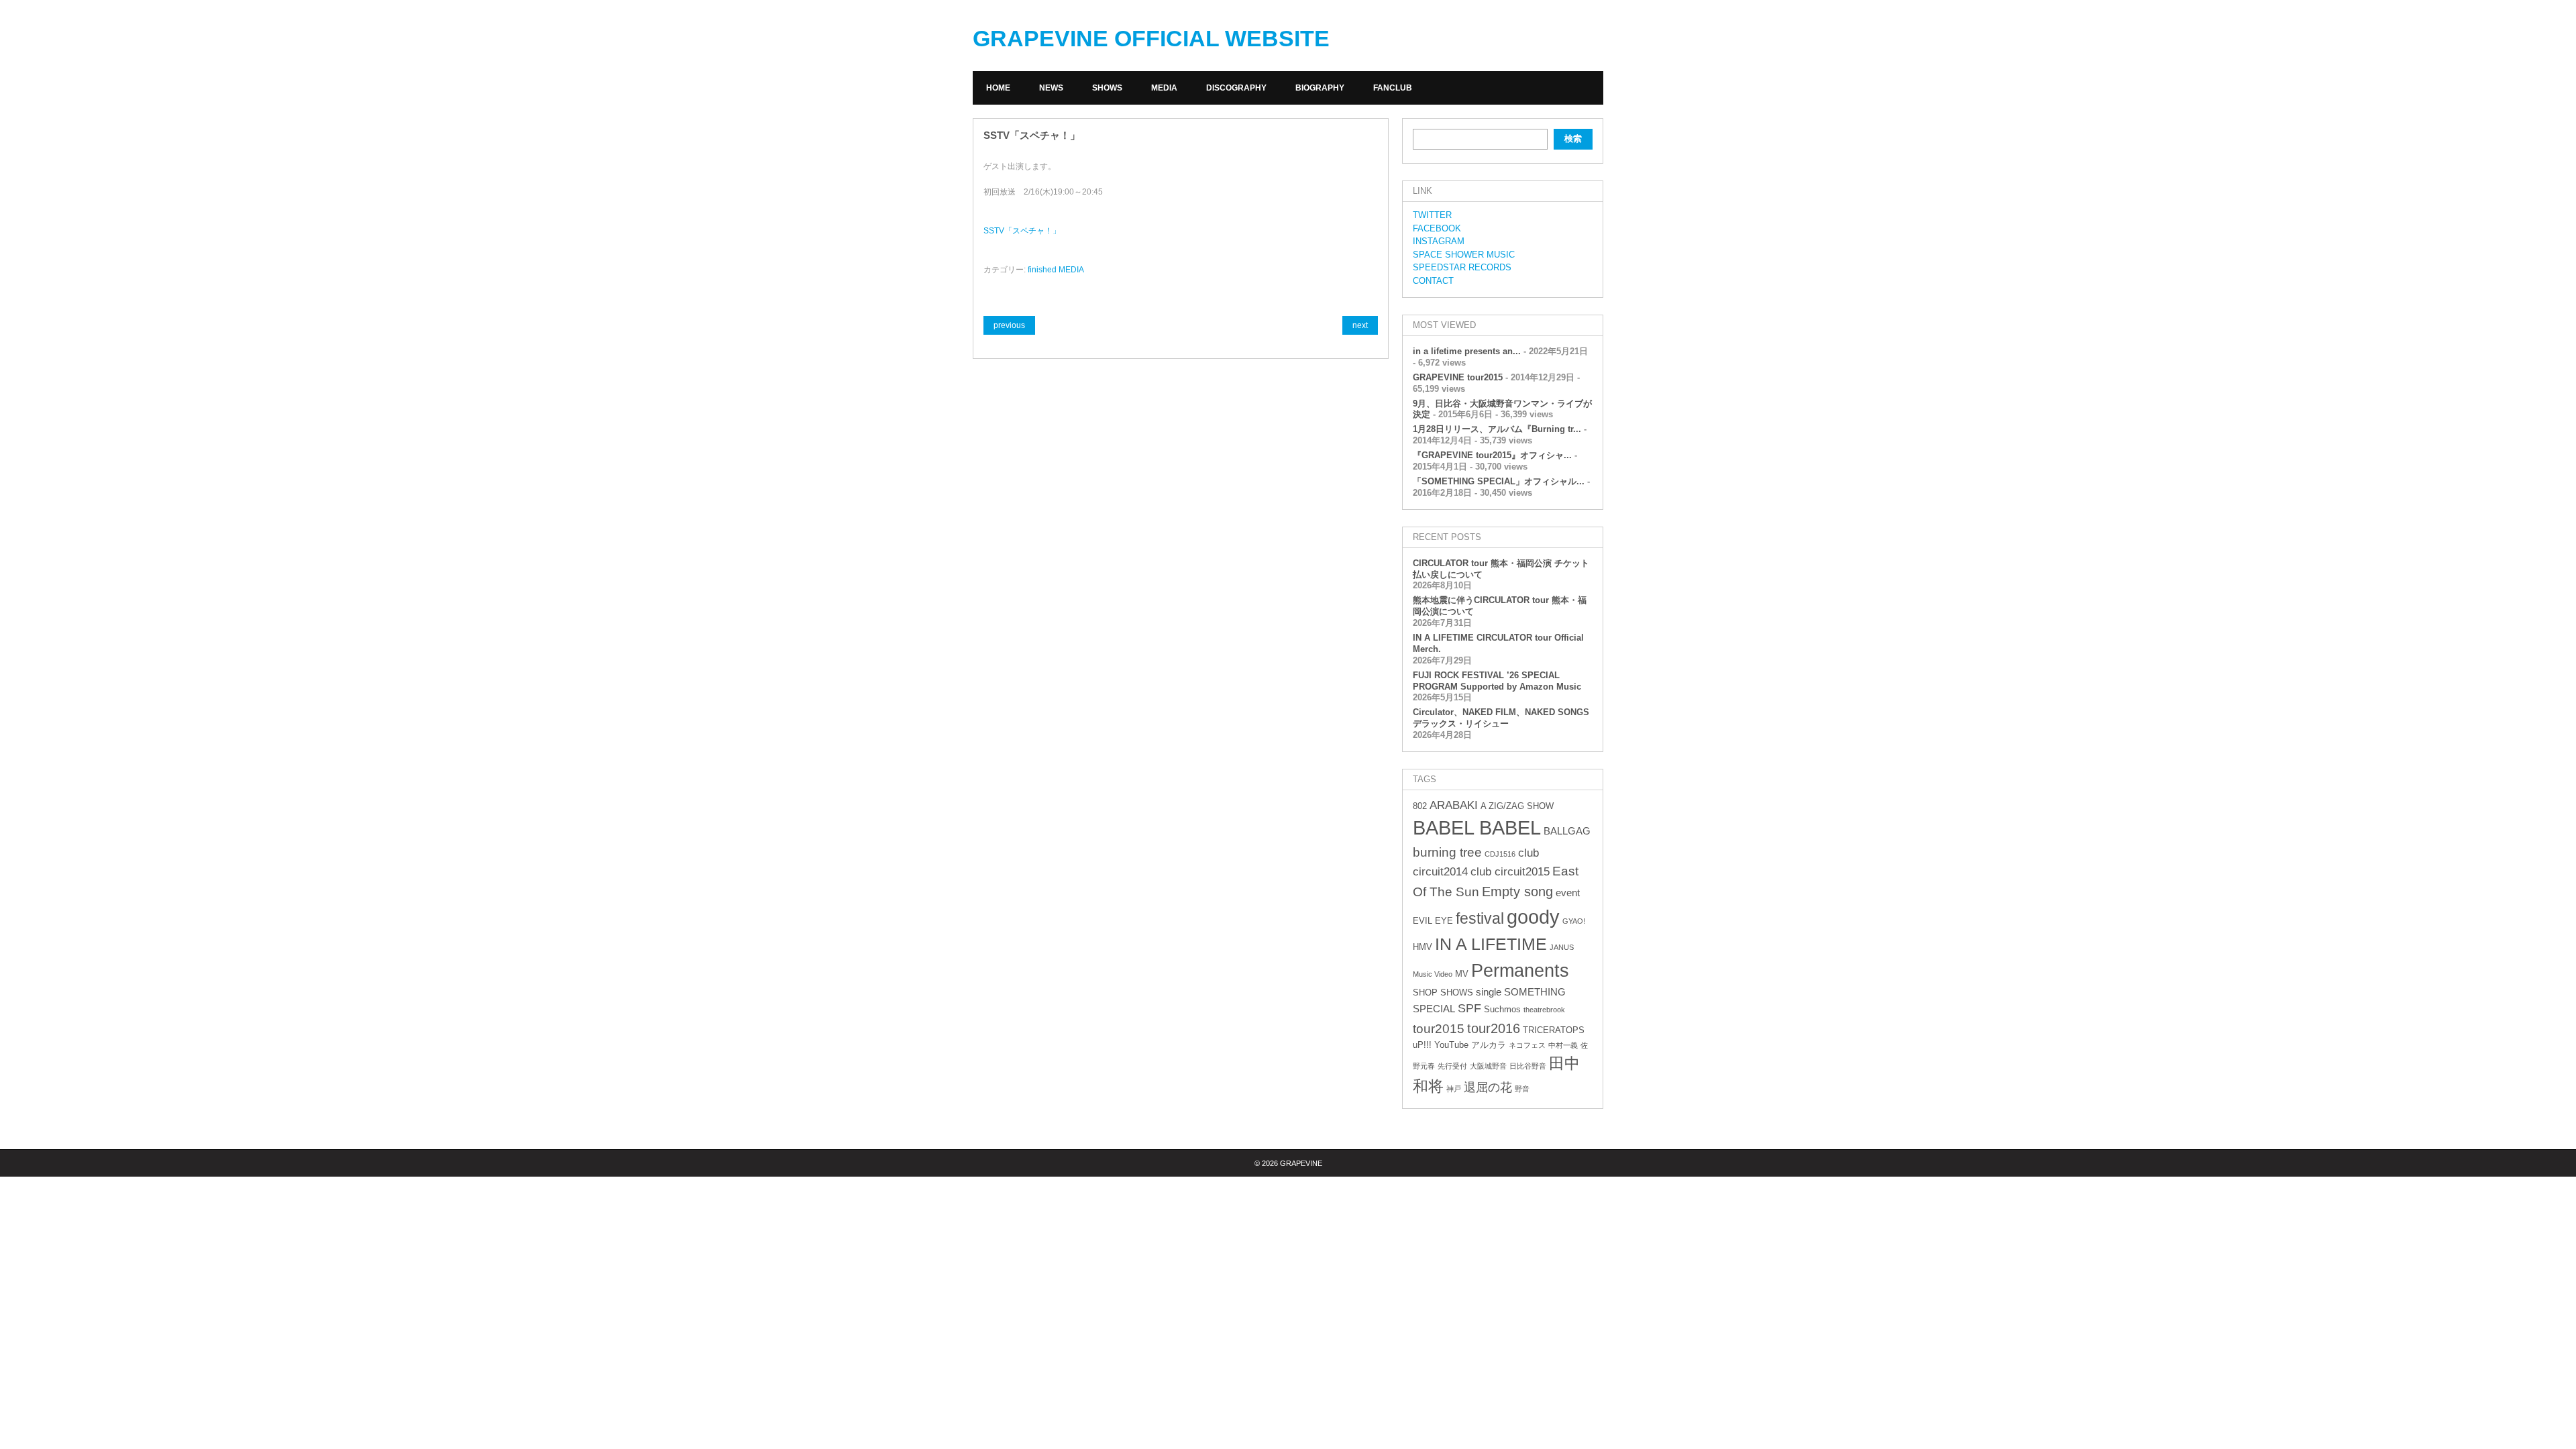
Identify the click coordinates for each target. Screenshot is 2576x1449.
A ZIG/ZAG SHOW (1517, 806)
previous (1009, 325)
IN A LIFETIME (1491, 944)
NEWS (1051, 88)
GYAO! (1574, 921)
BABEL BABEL (1477, 828)
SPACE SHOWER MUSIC (1464, 255)
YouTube (1451, 1045)
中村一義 (1563, 1045)
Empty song (1517, 892)
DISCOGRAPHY (1236, 88)
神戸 (1454, 1089)
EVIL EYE (1433, 921)
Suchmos (1502, 1009)
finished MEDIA (1056, 270)
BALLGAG (1567, 831)
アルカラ (1489, 1045)
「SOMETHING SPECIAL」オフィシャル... (1499, 481)
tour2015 (1439, 1029)
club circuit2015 (1510, 872)
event (1568, 893)
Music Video (1433, 974)
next (1360, 325)
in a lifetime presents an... (1467, 351)
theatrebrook (1544, 1010)
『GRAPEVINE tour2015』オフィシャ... (1492, 455)
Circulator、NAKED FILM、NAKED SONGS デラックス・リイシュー (1501, 718)
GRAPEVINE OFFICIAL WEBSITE (1151, 38)
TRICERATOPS (1554, 1030)
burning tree (1447, 852)
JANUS (1562, 947)
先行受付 (1452, 1066)
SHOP (1425, 992)
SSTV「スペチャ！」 (1022, 231)
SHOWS (1107, 88)
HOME (998, 88)
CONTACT (1433, 281)
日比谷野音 (1528, 1066)
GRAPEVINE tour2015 (1458, 377)
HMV (1423, 947)
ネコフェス (1527, 1045)
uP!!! (1422, 1045)
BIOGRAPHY (1320, 88)
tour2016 (1494, 1028)
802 (1420, 806)
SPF (1469, 1008)
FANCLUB (1393, 88)
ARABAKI (1454, 805)
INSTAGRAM (1439, 241)
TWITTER (1432, 215)
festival (1480, 918)
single (1489, 992)
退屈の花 (1488, 1087)
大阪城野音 (1488, 1066)
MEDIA (1164, 88)
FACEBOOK (1437, 228)
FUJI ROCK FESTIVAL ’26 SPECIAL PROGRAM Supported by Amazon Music (1497, 681)
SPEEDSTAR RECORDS (1462, 267)
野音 (1522, 1089)
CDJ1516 (1500, 854)
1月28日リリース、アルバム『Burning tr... (1497, 429)
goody (1533, 917)
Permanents (1520, 970)
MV (1462, 974)
